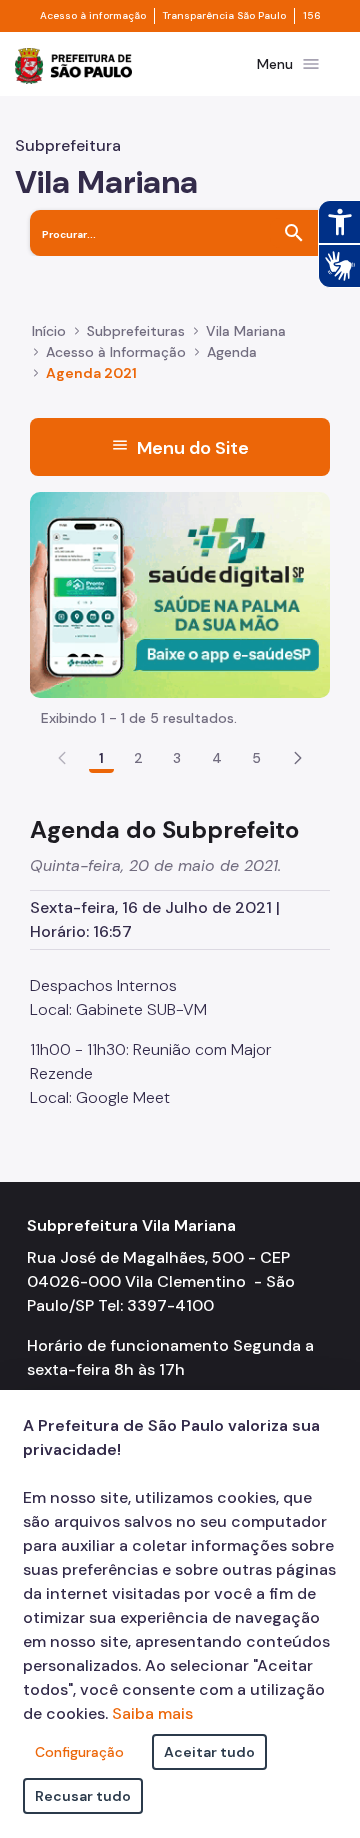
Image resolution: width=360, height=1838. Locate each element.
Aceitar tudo (209, 1752)
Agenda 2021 (91, 373)
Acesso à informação (93, 16)
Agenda (232, 352)
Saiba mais (152, 1713)
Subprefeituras (136, 331)
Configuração (79, 1752)
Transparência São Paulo (224, 16)
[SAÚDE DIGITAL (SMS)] (180, 593)
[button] (298, 758)
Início (49, 331)
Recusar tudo (83, 1796)
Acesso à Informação (116, 352)
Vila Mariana (246, 331)
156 (312, 16)
